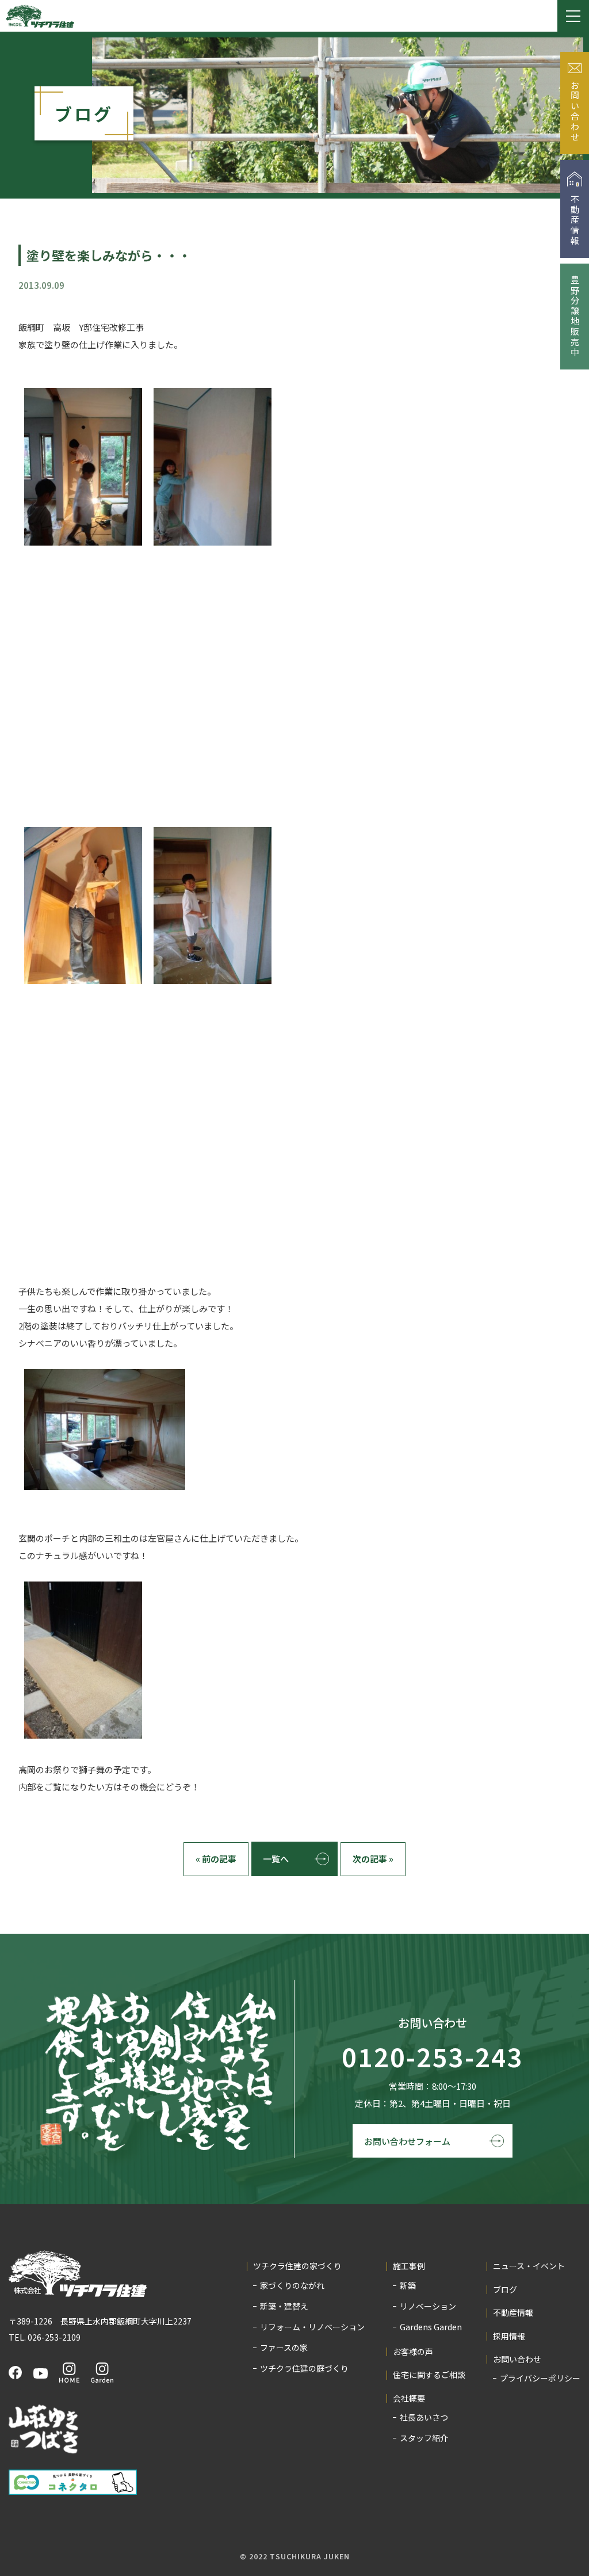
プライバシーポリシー (540, 2378)
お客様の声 (413, 2352)
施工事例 (409, 2266)
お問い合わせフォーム (407, 2141)
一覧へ (276, 1859)
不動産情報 (513, 2313)
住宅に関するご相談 (429, 2375)
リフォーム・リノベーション (312, 2327)
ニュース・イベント (529, 2266)
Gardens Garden (431, 2327)
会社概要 (409, 2398)
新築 (408, 2285)
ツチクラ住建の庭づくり (304, 2368)
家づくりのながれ (292, 2285)
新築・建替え (284, 2306)
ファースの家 (284, 2348)
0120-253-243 (433, 2057)
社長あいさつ (424, 2417)
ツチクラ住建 (40, 16)
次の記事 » (373, 1859)
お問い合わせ (517, 2359)
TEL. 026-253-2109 (45, 2337)
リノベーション (428, 2306)
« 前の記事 (216, 1859)
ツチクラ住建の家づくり (297, 2266)
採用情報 (509, 2336)
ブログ (505, 2290)
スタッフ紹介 (424, 2438)
